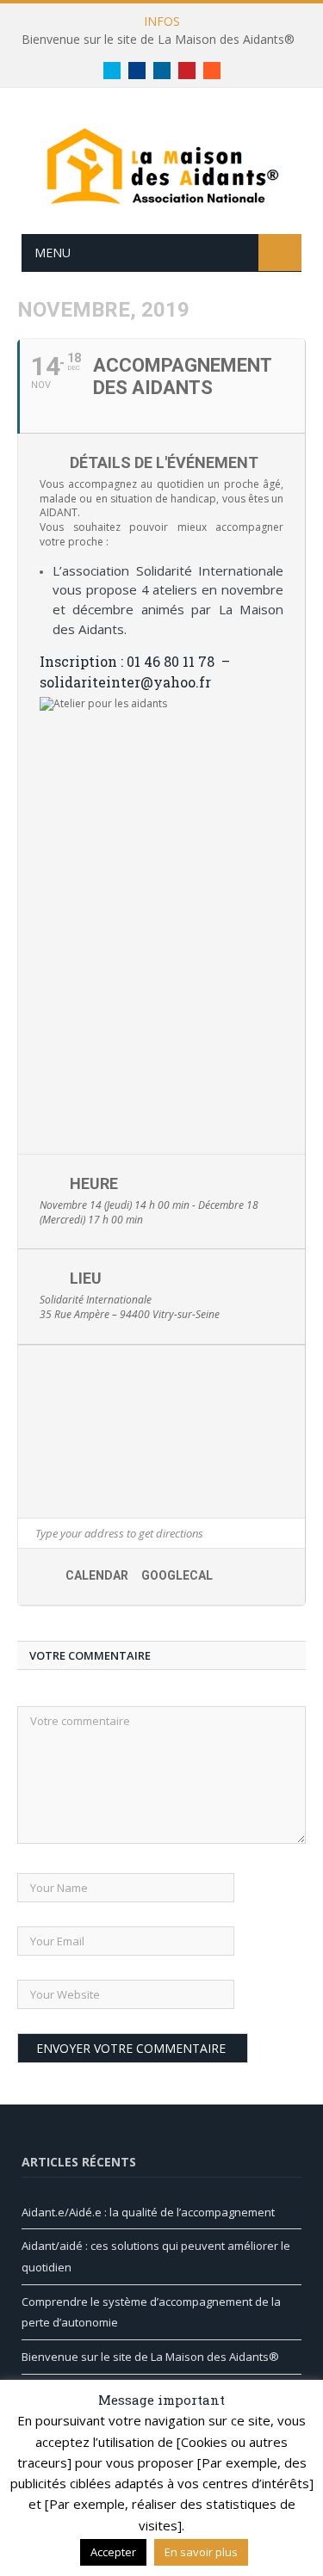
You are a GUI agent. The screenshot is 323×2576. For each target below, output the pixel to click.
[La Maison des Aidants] (162, 164)
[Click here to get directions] (292, 1533)
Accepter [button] (113, 2552)
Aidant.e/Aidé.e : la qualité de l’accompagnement (148, 2212)
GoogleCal (177, 1575)
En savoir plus (201, 2552)
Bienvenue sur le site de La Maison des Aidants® (158, 40)
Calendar (97, 1575)
